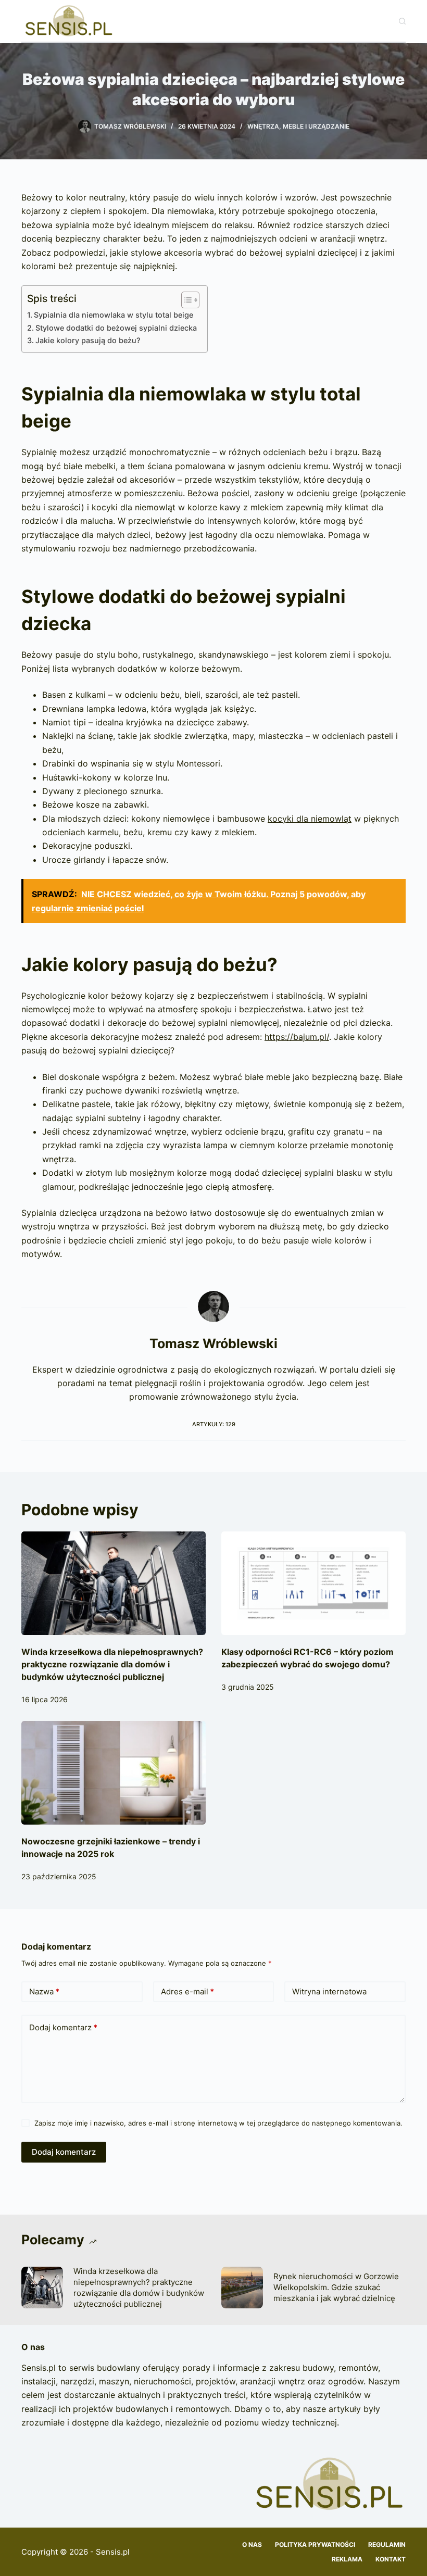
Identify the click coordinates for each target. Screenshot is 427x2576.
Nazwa (44, 1991)
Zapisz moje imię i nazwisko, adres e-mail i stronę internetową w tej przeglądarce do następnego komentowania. (218, 2123)
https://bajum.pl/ (297, 1037)
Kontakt (391, 2559)
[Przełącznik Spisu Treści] (185, 300)
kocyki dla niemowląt (310, 819)
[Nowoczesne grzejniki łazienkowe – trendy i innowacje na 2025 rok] (114, 1773)
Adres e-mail (187, 1991)
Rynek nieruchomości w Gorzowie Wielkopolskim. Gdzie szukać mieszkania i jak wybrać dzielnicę (336, 2287)
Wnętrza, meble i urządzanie (298, 126)
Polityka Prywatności (315, 2544)
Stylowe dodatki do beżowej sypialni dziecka (116, 328)
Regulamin (387, 2544)
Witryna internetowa (329, 1991)
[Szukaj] (402, 21)
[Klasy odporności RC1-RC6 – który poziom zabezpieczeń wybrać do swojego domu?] (313, 1583)
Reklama (347, 2559)
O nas (252, 2544)
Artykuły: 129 (214, 1424)
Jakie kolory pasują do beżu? (88, 340)
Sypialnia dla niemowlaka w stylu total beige (114, 315)
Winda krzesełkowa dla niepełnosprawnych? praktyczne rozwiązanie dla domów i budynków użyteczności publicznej (112, 1664)
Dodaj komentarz (63, 2027)
